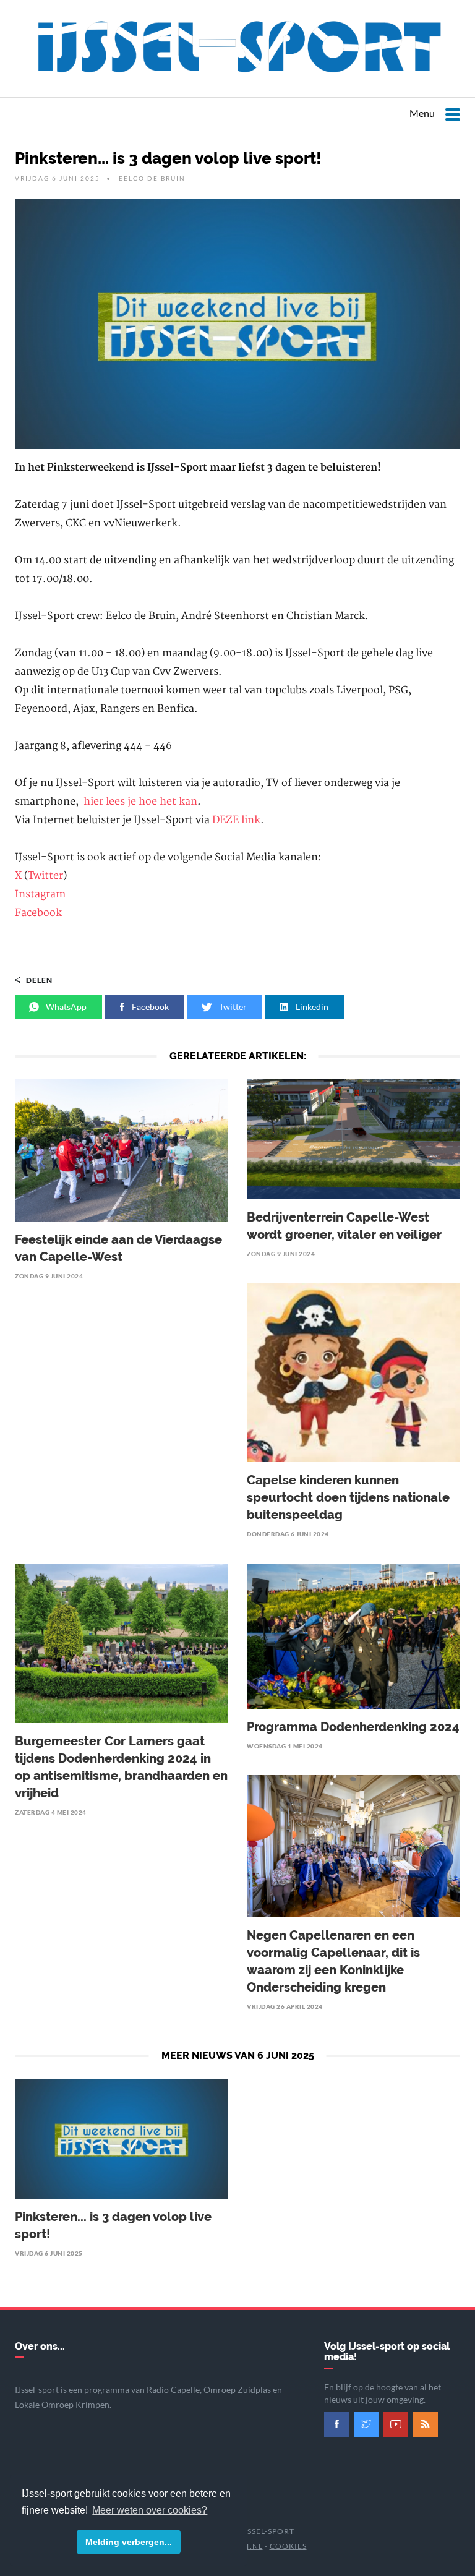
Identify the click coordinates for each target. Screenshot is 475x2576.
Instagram (40, 894)
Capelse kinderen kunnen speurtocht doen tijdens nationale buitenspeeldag (348, 1497)
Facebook (38, 913)
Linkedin (311, 1007)
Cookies (288, 2546)
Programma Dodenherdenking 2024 (353, 1727)
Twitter (45, 876)
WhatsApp (65, 1007)
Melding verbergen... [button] (129, 2542)
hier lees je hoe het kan (140, 802)
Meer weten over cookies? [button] (150, 2510)
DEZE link (236, 820)
